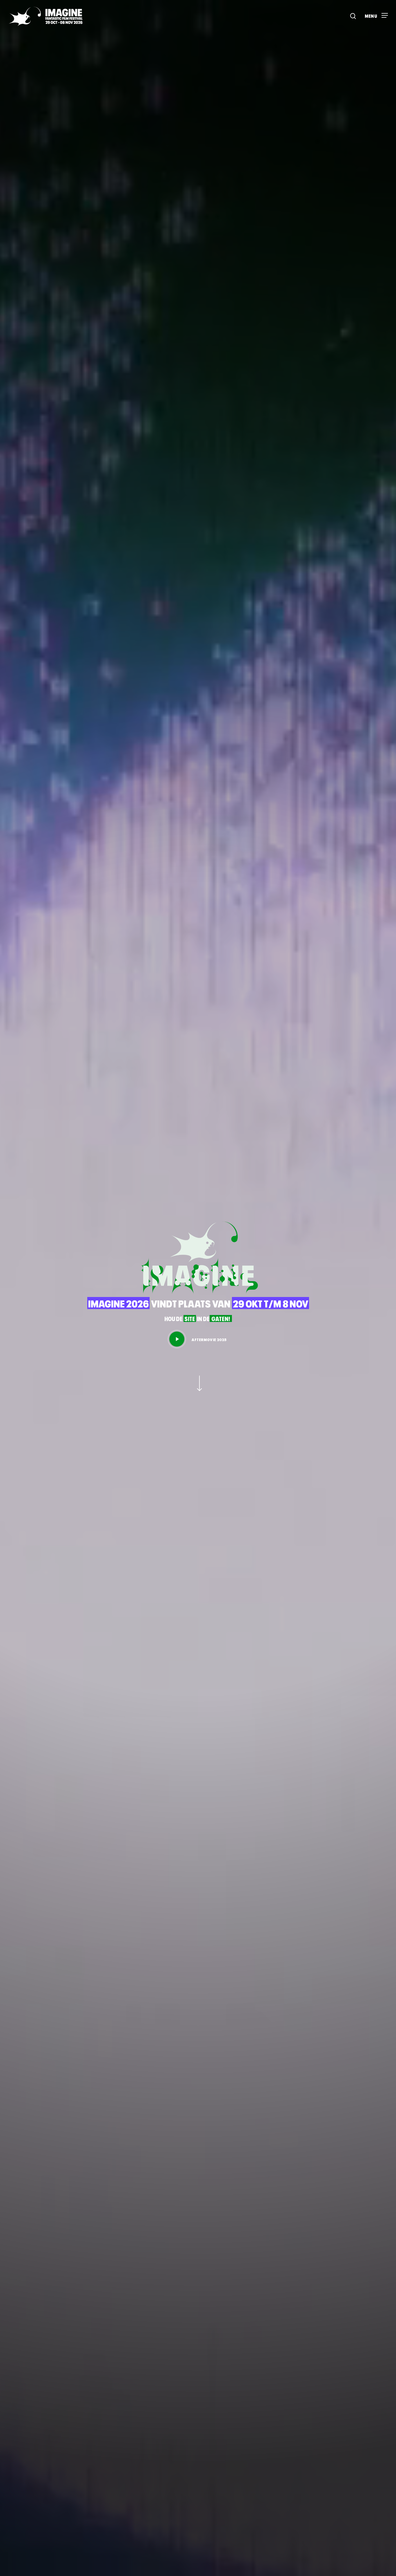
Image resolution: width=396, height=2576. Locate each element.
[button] (376, 13)
